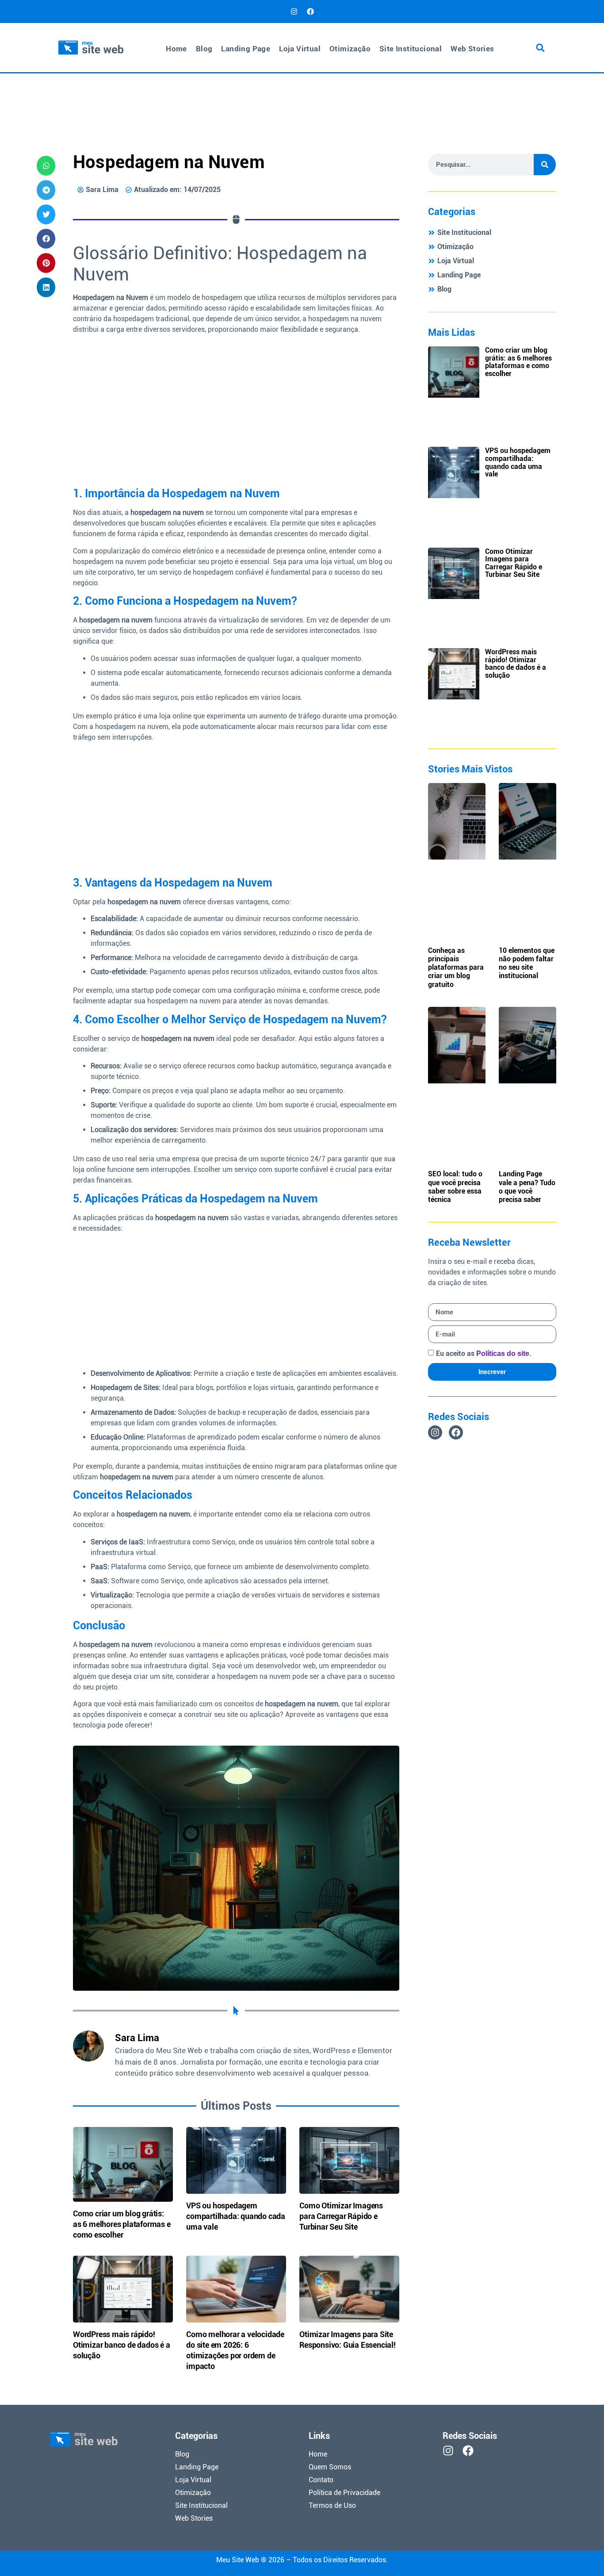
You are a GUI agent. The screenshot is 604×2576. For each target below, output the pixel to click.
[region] (489, 2512)
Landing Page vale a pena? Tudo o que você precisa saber (527, 1187)
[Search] (545, 165)
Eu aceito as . (484, 1353)
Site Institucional (411, 49)
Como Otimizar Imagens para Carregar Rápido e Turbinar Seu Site (341, 2216)
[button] (540, 48)
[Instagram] (294, 12)
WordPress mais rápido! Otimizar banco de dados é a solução (122, 2345)
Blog (204, 49)
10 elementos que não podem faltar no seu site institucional (527, 963)
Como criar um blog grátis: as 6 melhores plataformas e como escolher (122, 2224)
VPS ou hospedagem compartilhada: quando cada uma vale (236, 2216)
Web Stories (472, 49)
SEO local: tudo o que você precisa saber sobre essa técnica (455, 1187)
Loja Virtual (300, 49)
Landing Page (246, 49)
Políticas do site (503, 1353)
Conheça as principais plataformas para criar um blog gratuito (456, 967)
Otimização (350, 49)
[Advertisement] (302, 97)
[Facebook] (310, 12)
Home (176, 49)
